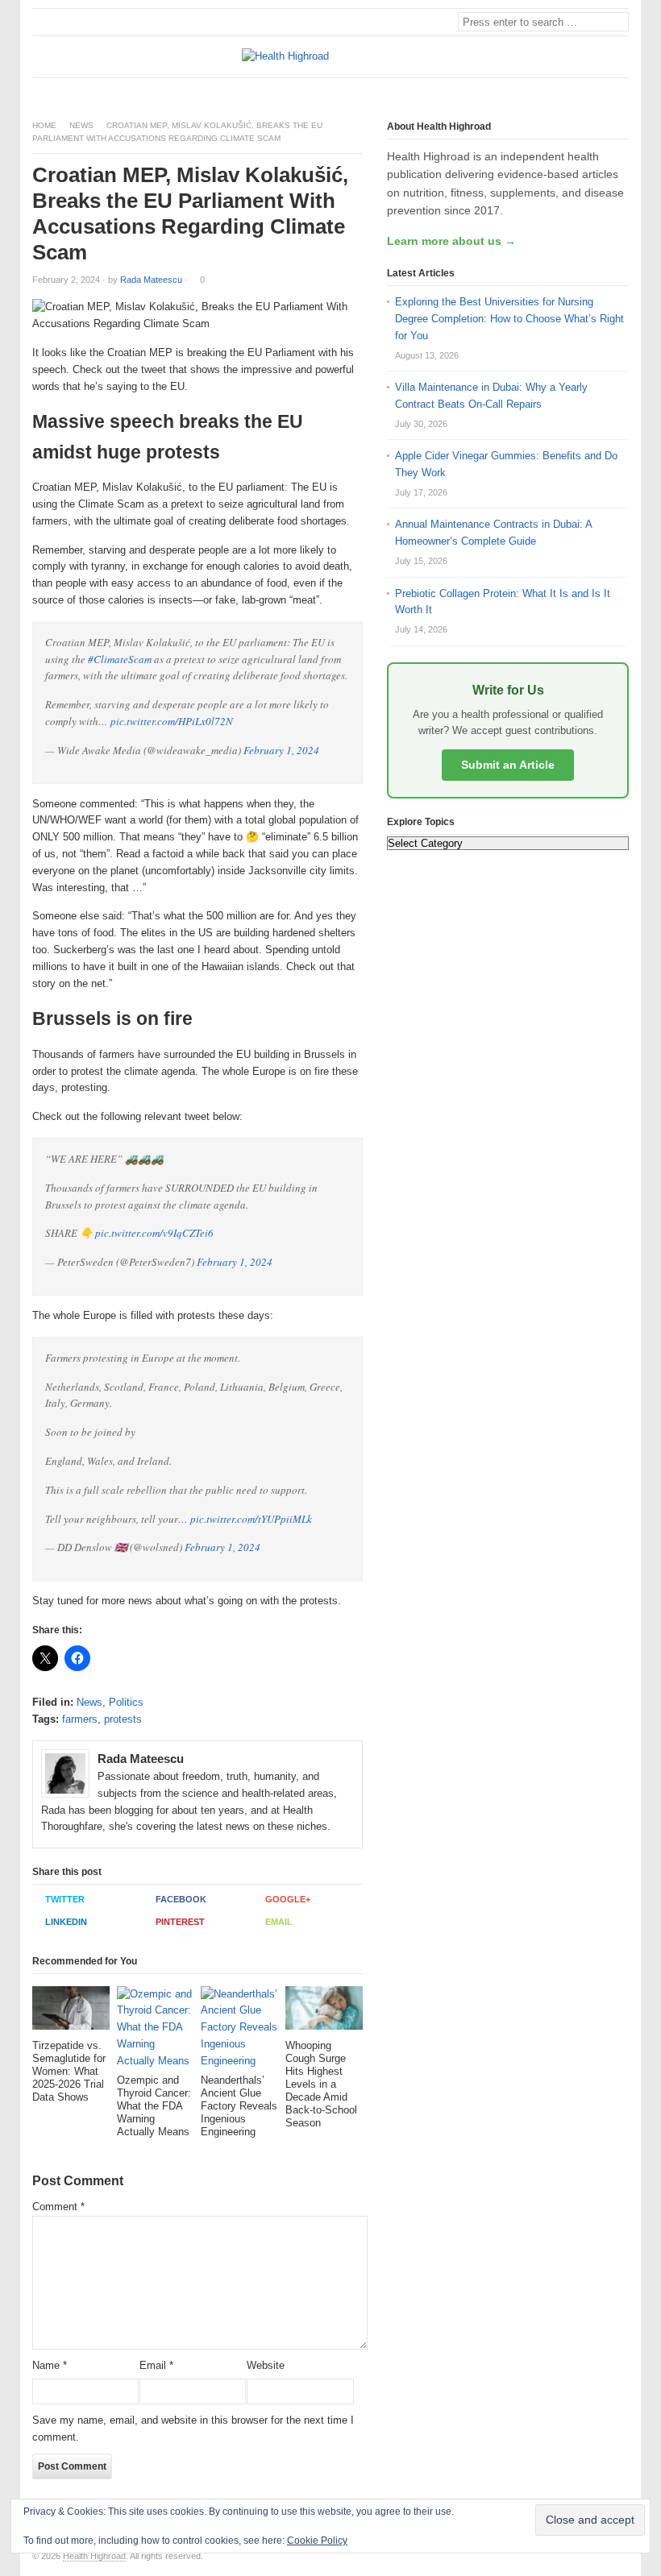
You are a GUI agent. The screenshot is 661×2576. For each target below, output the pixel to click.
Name (50, 2365)
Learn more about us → (451, 241)
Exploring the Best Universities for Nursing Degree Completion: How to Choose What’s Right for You (509, 319)
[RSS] (620, 91)
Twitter (65, 1899)
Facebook (181, 1899)
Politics (126, 1702)
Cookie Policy (317, 2541)
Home (44, 125)
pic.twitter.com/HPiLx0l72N (172, 721)
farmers (80, 1719)
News (81, 125)
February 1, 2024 (281, 750)
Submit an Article (508, 765)
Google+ (288, 1899)
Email (279, 1922)
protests (123, 1719)
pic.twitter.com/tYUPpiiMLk (251, 1519)
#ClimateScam (120, 659)
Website (266, 2365)
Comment (58, 2207)
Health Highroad (94, 2556)
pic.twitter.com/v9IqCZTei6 (154, 1233)
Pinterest (180, 1922)
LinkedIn (66, 1922)
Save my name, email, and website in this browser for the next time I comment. (193, 2429)
